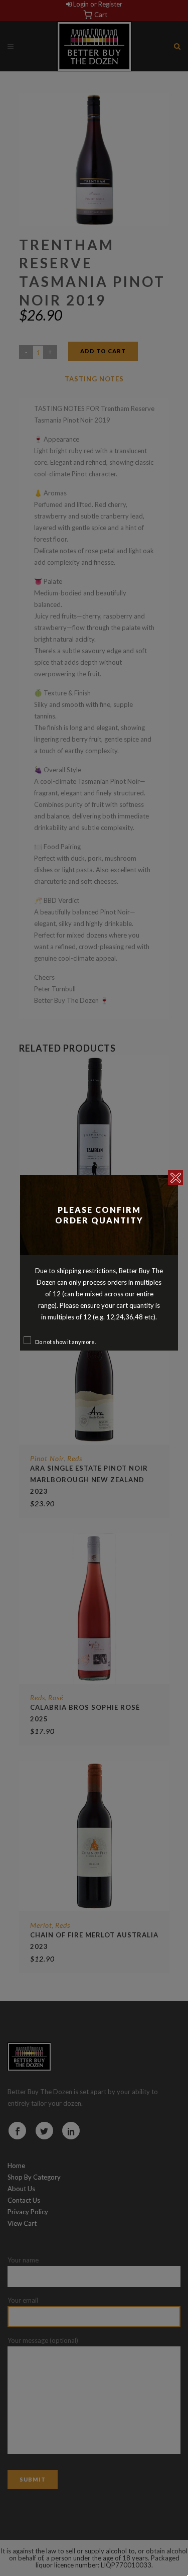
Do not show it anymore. (65, 1342)
